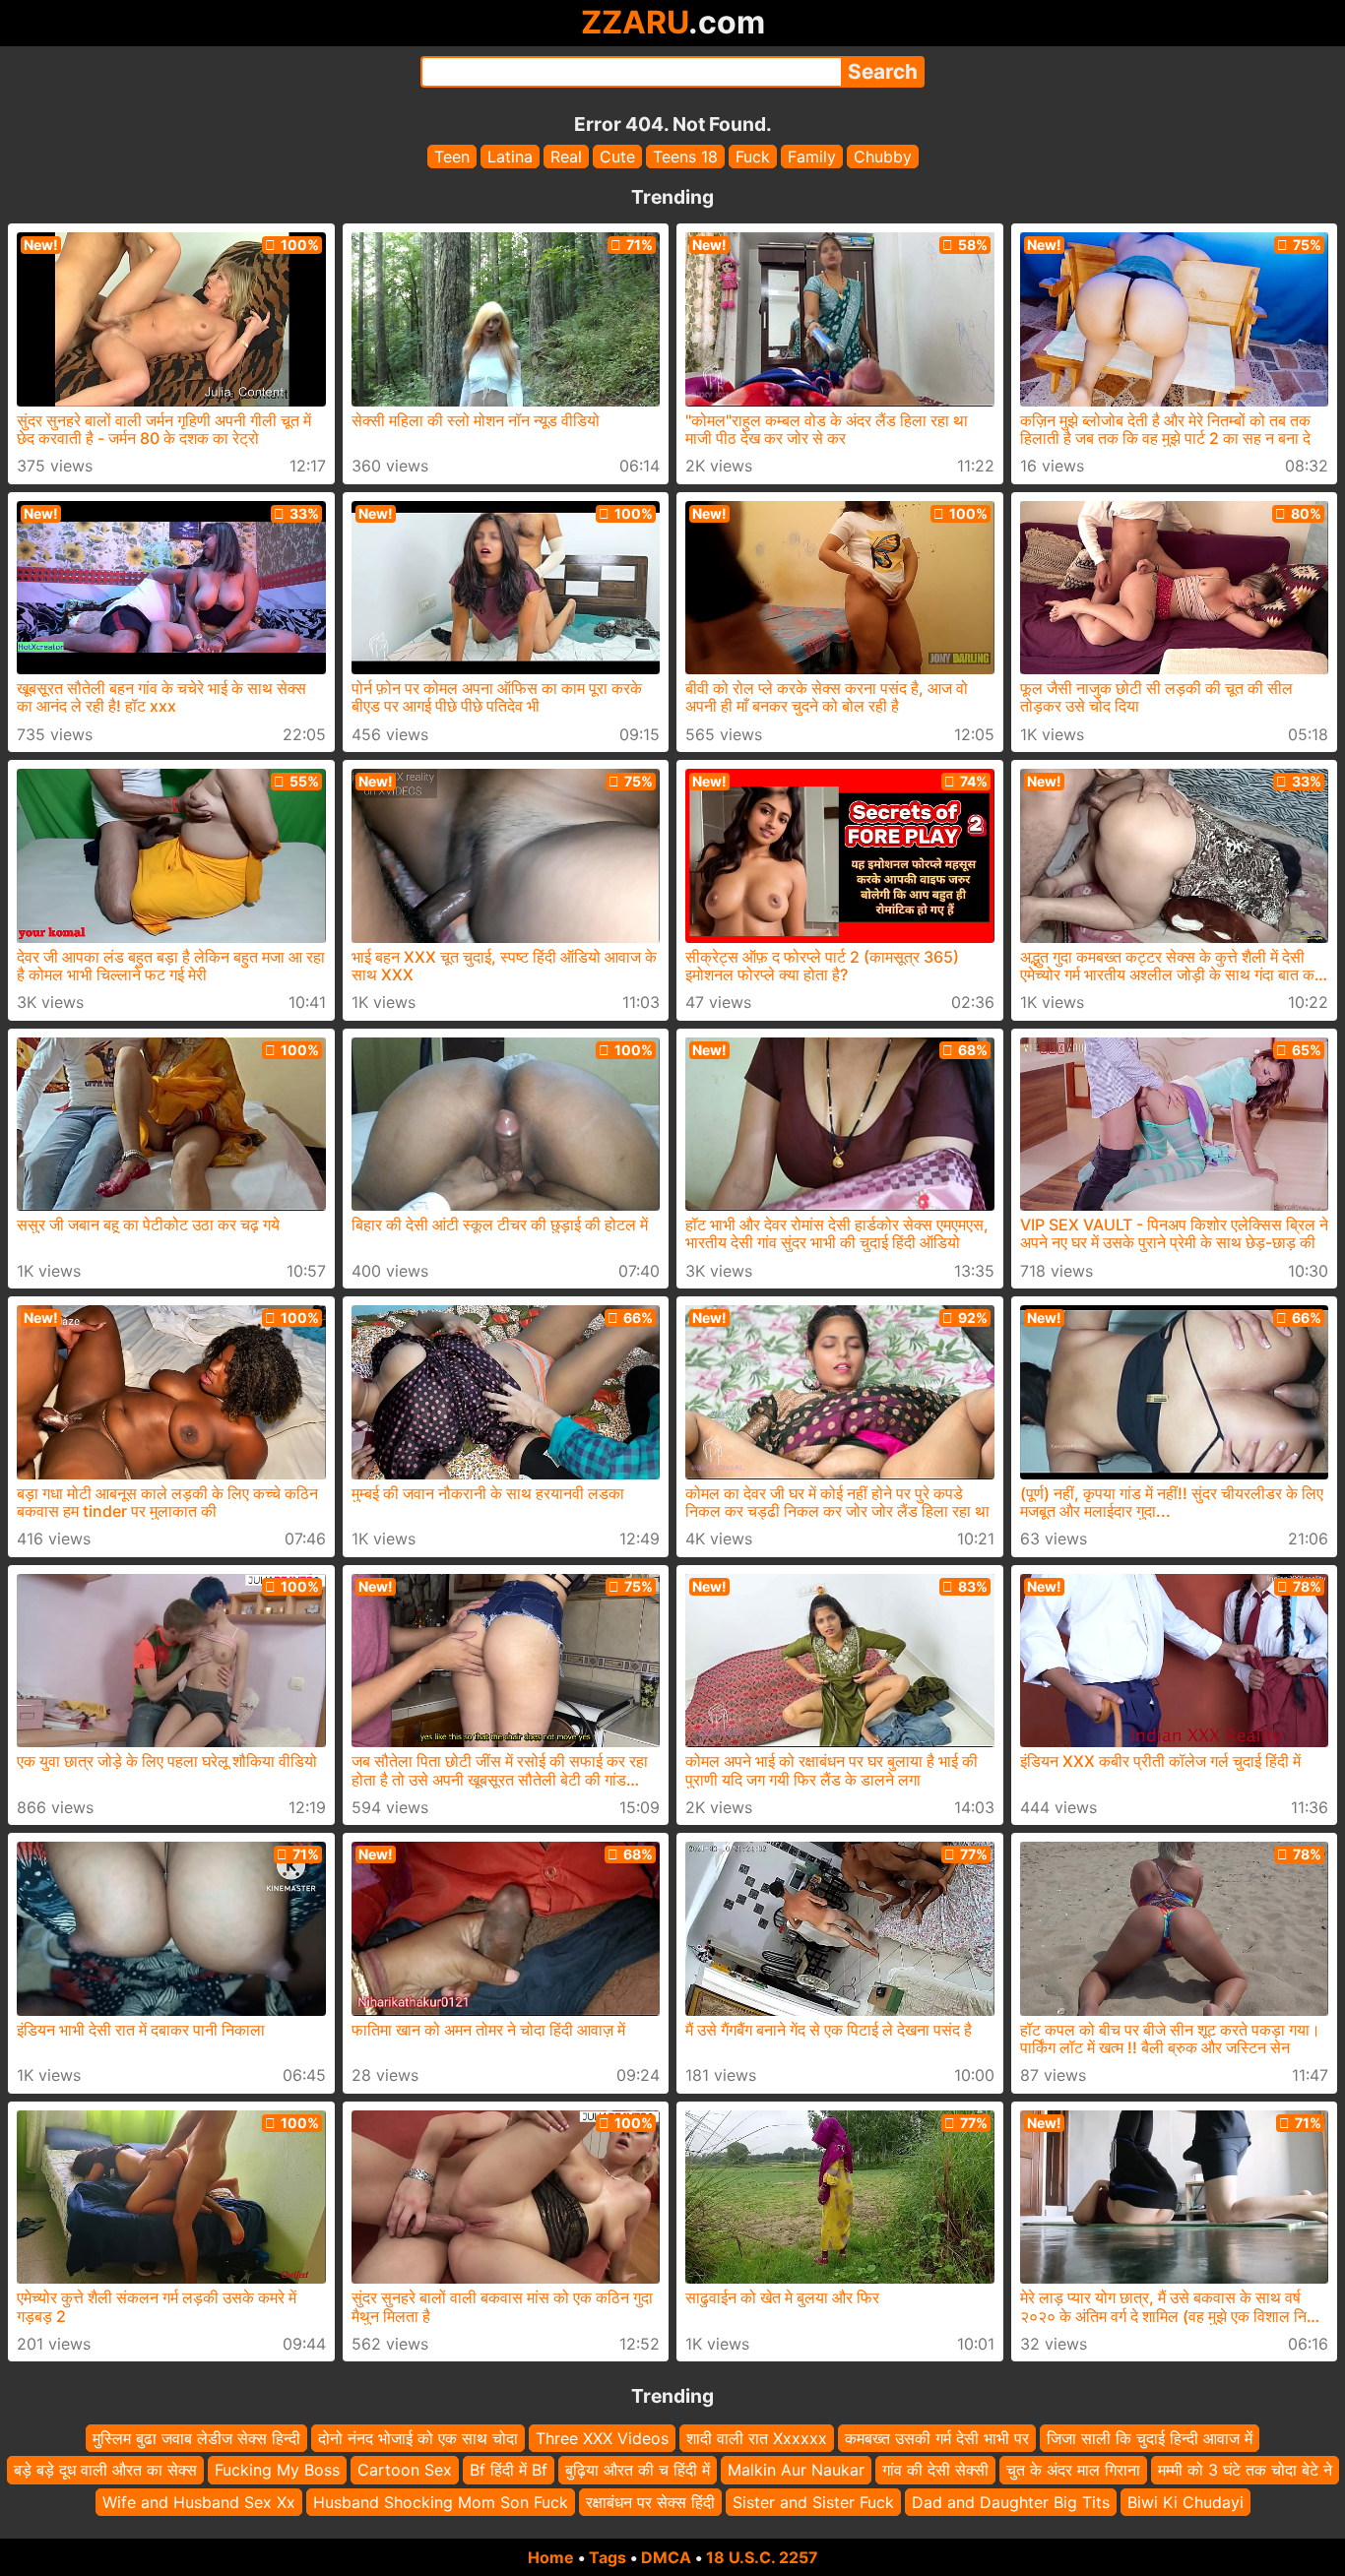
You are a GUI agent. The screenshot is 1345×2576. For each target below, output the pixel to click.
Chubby (883, 157)
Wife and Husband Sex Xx (199, 2502)
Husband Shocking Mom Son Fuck (441, 2502)
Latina (510, 157)
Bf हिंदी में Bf (509, 2471)
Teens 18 (685, 157)
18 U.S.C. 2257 (762, 2557)
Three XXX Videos (602, 2438)
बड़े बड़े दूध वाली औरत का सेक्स (105, 2471)
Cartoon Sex (405, 2471)
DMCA (666, 2557)
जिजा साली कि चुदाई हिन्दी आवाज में (1150, 2438)
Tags (608, 2557)
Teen (452, 157)
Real (566, 157)
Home (551, 2557)
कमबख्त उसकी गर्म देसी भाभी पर (937, 2438)
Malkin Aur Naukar (796, 2471)
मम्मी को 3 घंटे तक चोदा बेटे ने (1245, 2471)
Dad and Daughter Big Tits (1011, 2502)
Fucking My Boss (277, 2471)
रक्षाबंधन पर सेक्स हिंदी (650, 2502)
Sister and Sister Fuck (813, 2502)
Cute (617, 157)
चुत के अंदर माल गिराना (1073, 2471)
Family (812, 157)
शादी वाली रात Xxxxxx (757, 2438)
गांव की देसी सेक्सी (935, 2471)
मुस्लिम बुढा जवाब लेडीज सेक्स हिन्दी (196, 2438)
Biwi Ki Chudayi (1185, 2502)
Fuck (753, 157)
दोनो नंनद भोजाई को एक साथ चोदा (418, 2438)
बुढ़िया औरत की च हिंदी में (638, 2471)
